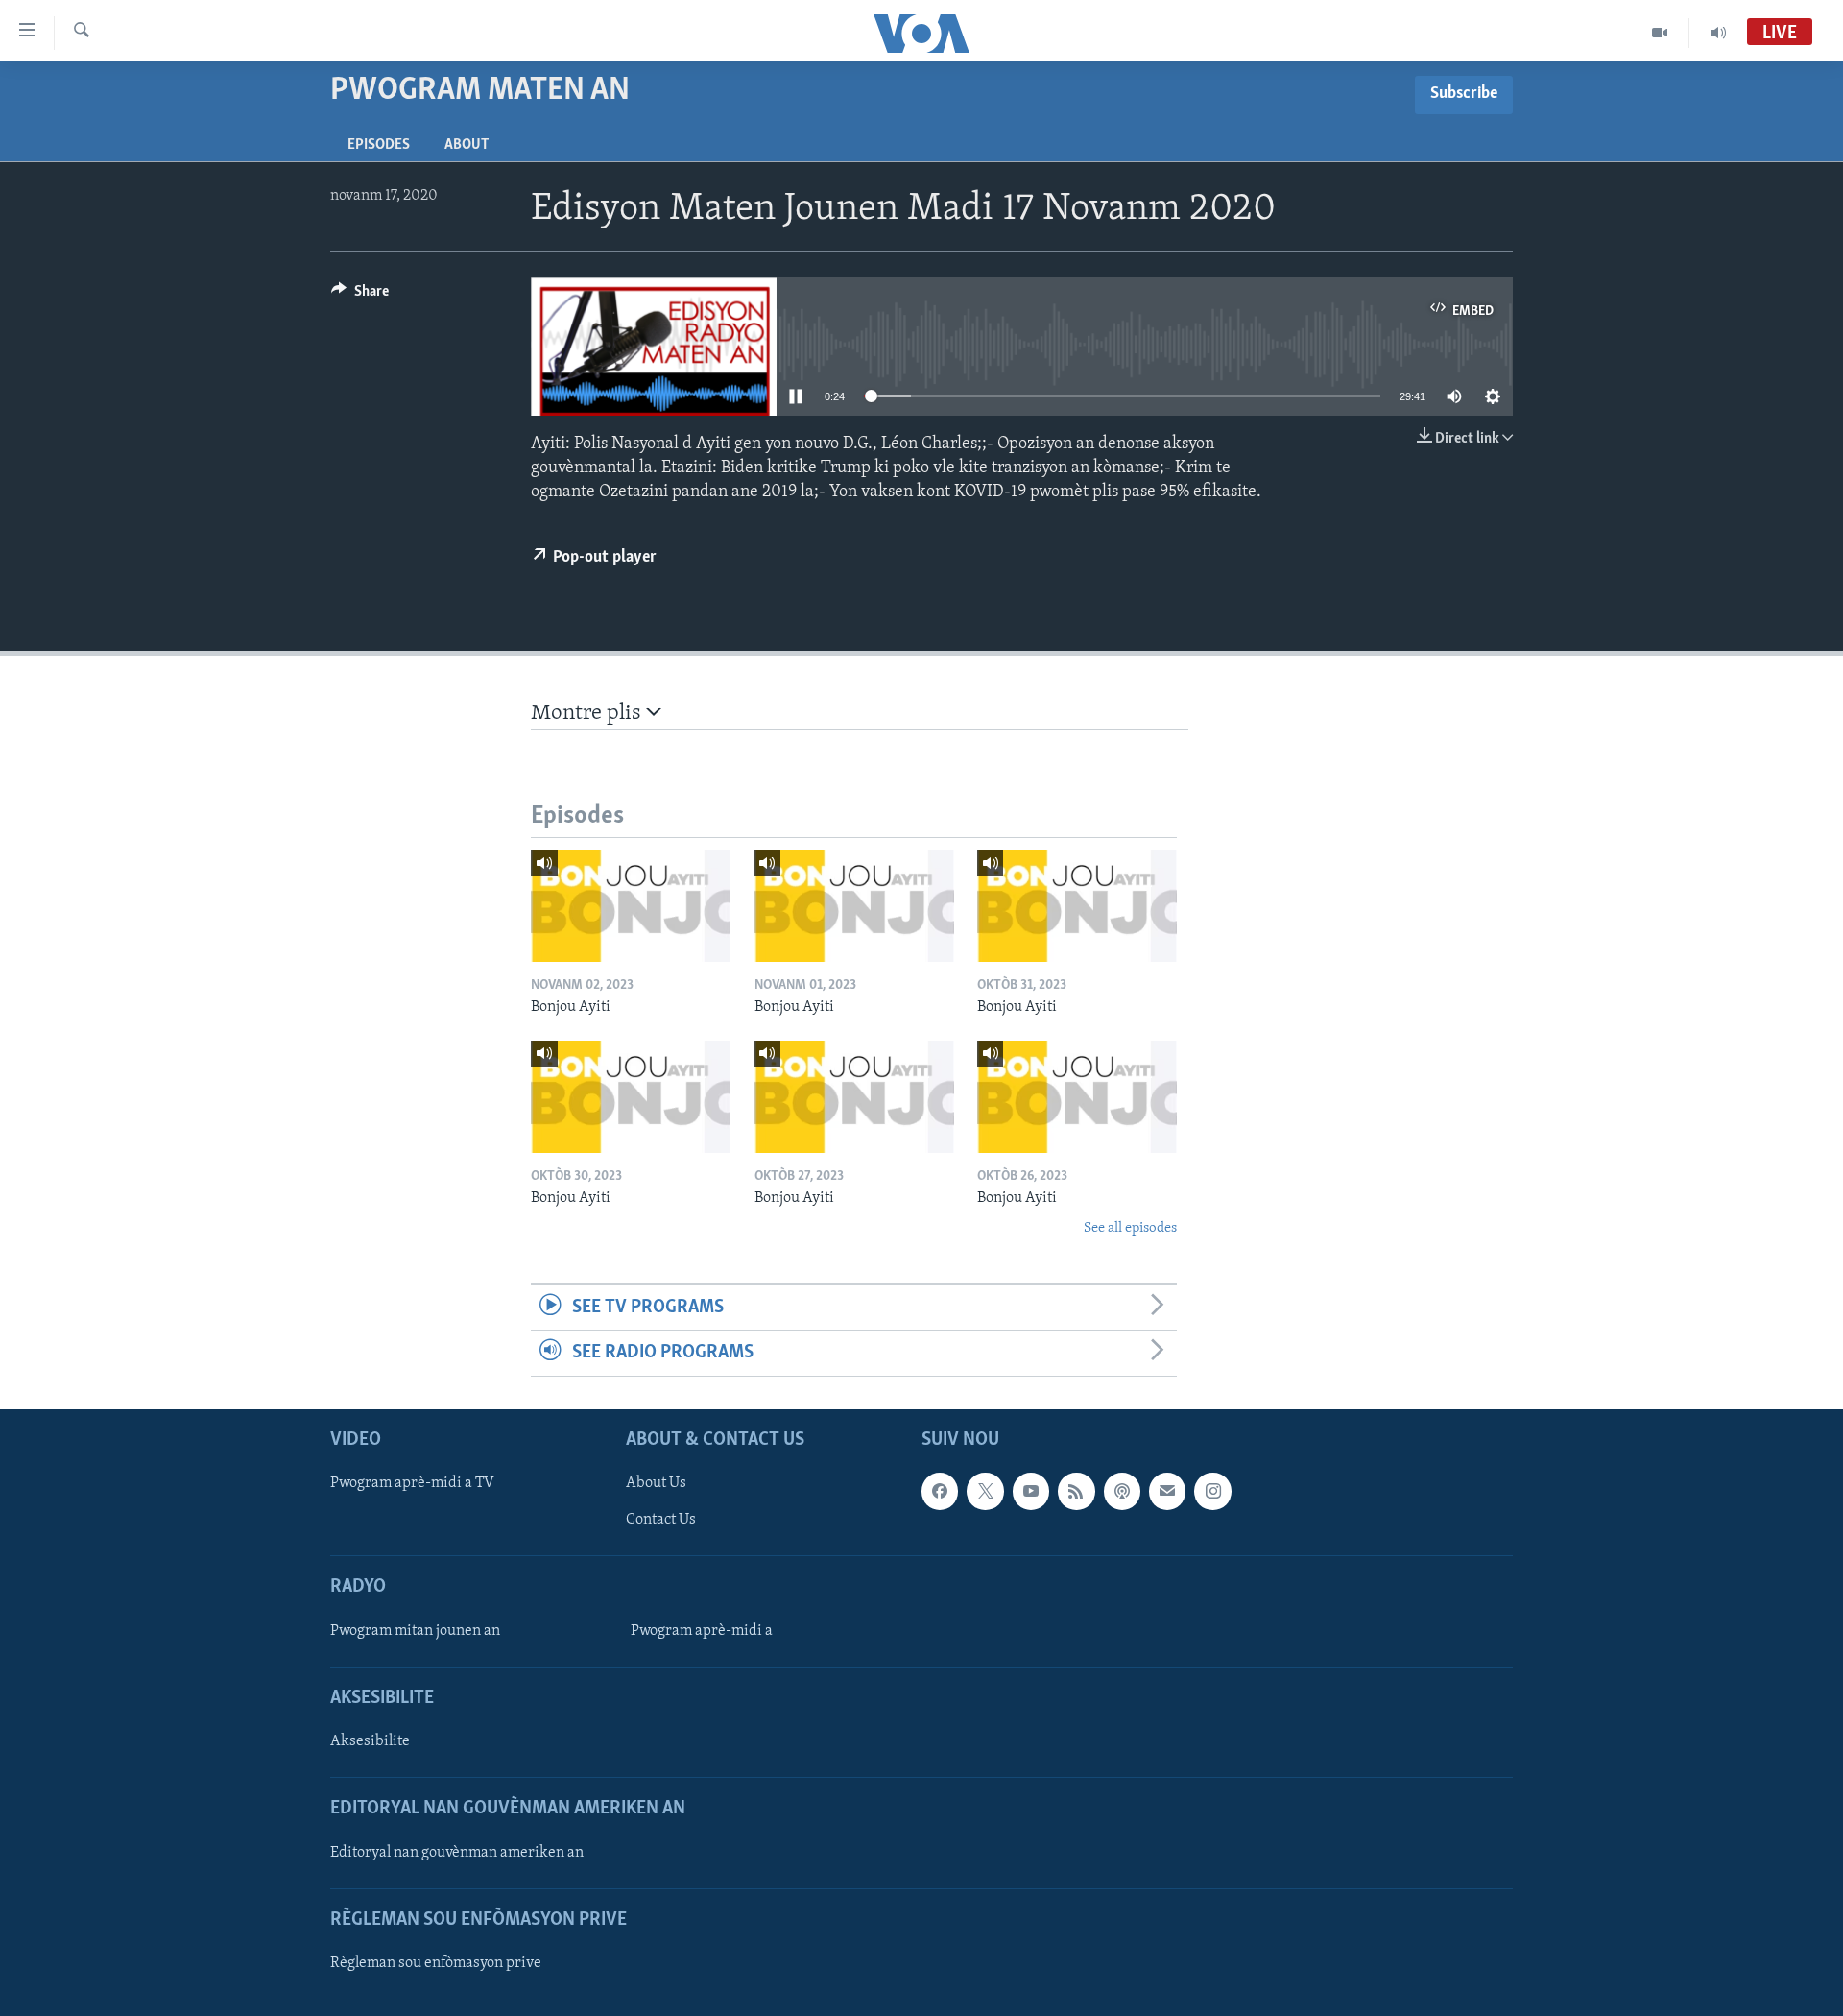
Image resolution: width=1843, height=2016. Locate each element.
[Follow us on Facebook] (940, 1491)
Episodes (379, 145)
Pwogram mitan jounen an (415, 1630)
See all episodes (1130, 1228)
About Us (656, 1483)
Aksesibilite (370, 1741)
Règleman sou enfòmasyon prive (436, 1963)
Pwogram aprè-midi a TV (412, 1483)
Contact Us (661, 1520)
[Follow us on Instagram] (1212, 1491)
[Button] (360, 296)
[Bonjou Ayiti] (631, 906)
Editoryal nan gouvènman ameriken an (457, 1852)
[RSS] (1076, 1491)
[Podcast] (1122, 1491)
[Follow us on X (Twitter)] (985, 1491)
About (467, 145)
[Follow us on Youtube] (1031, 1491)
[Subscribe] (1167, 1491)
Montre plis (588, 714)
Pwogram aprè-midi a (702, 1630)
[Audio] (1718, 33)
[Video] (1660, 33)
